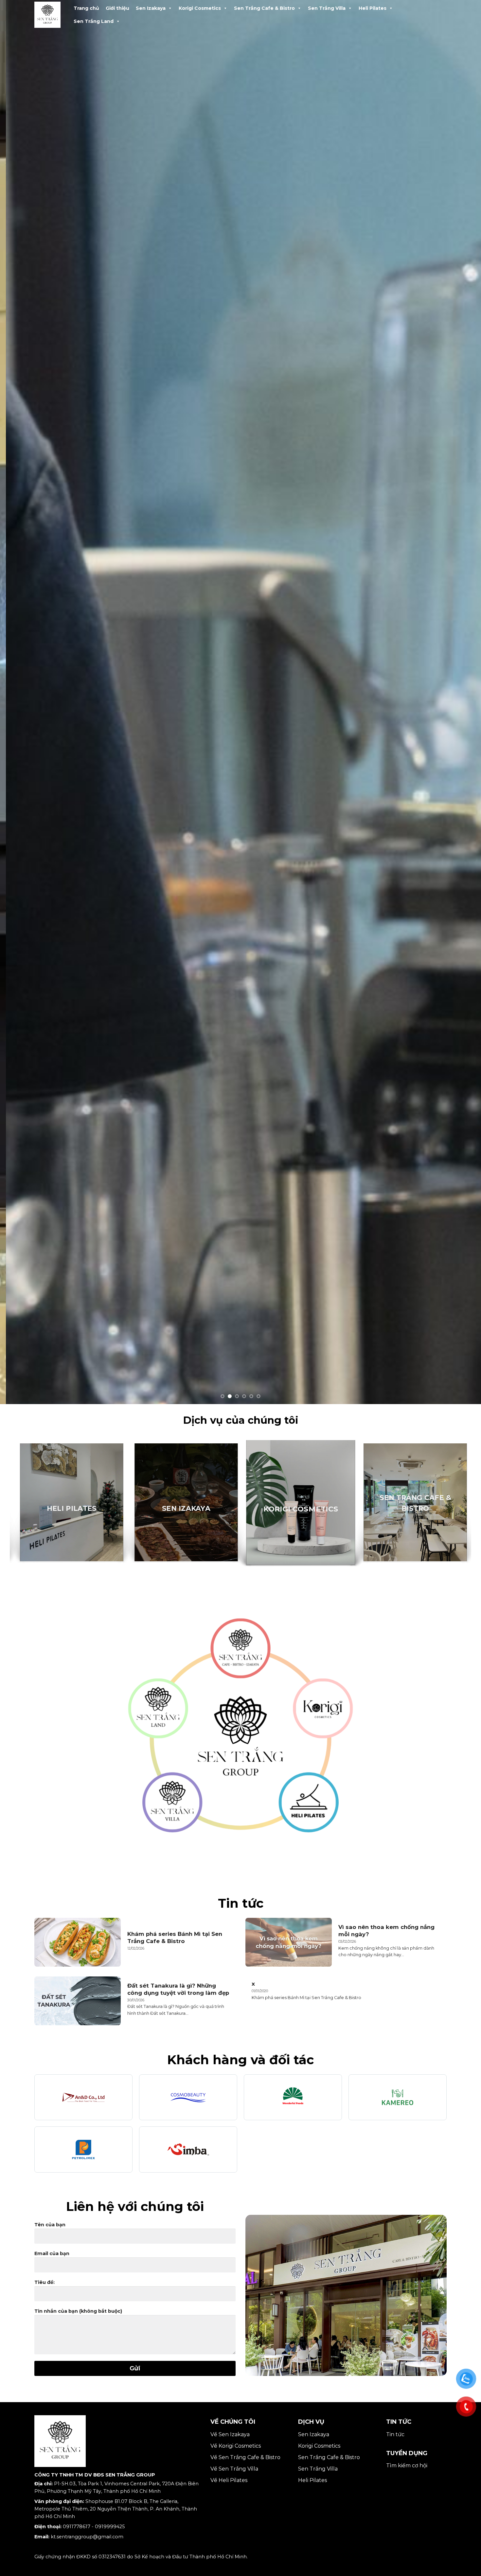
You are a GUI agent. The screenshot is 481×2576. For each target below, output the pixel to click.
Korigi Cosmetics (200, 8)
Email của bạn (52, 2249)
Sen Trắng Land (94, 21)
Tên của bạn (50, 2221)
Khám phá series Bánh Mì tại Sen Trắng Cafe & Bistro (175, 1934)
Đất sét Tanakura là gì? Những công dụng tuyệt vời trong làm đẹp (178, 1985)
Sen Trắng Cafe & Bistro (264, 8)
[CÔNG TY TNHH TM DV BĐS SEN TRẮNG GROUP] (51, 15)
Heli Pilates (373, 8)
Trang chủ (86, 8)
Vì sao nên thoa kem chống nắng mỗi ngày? (386, 1927)
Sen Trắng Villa (327, 8)
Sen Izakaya (151, 8)
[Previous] (18, 700)
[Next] (463, 700)
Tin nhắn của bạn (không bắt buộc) (78, 2307)
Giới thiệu (117, 8)
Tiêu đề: (45, 2278)
